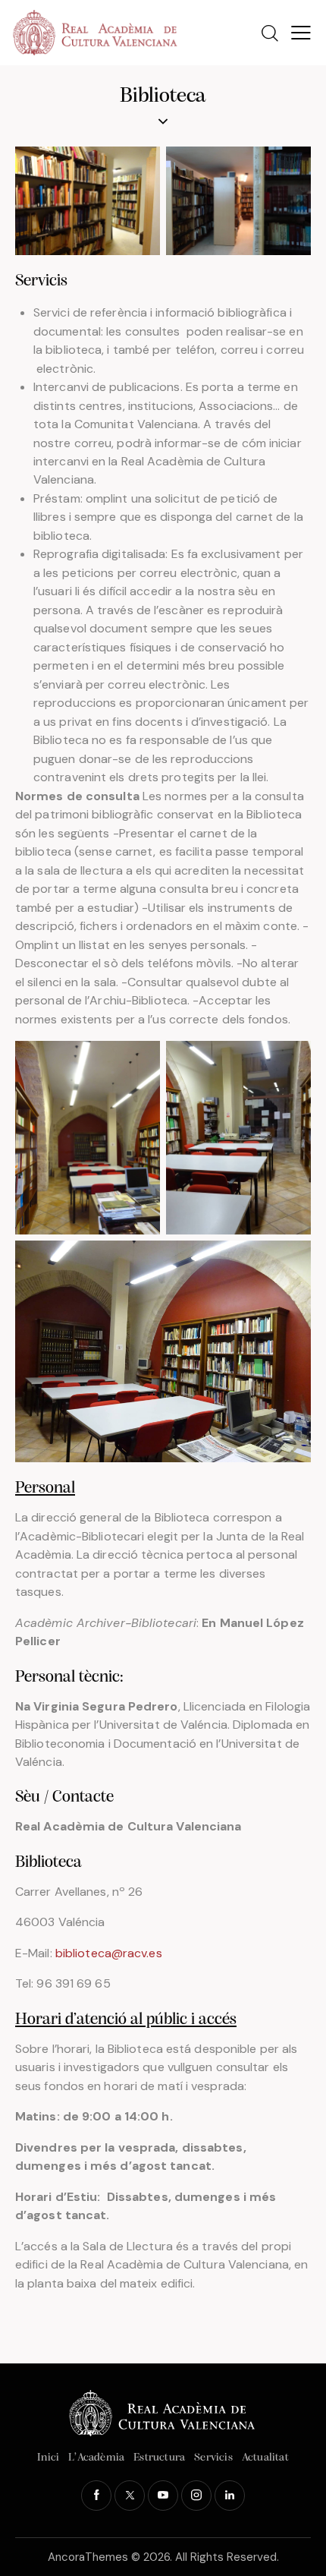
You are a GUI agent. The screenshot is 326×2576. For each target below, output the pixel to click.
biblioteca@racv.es (109, 1953)
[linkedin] (230, 2496)
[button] (301, 33)
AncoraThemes (88, 2557)
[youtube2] (163, 2496)
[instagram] (196, 2496)
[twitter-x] (130, 2496)
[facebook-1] (96, 2496)
